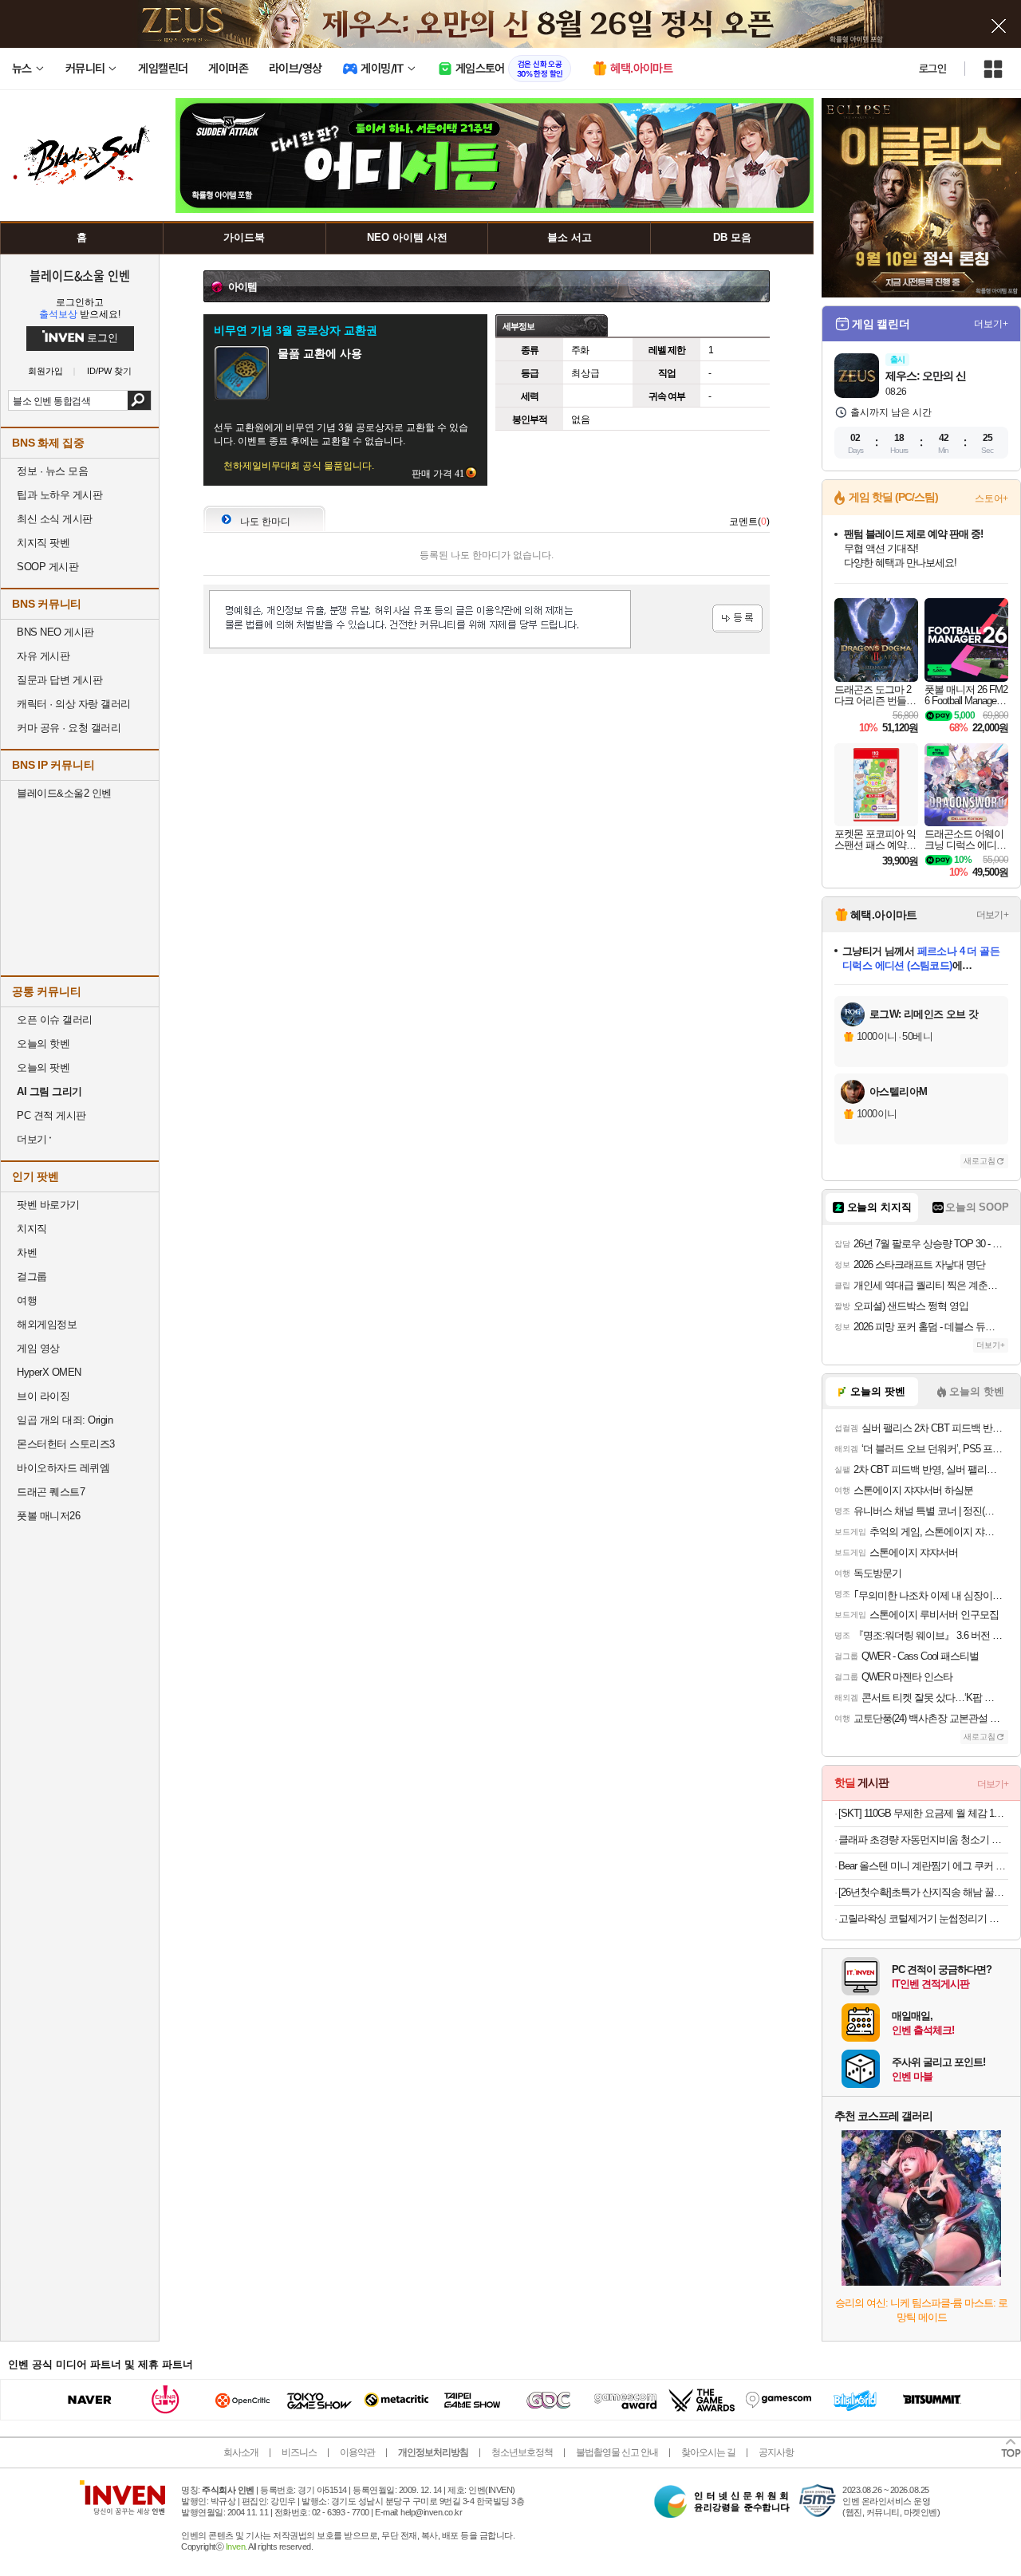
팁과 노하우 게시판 (59, 495)
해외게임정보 (47, 1324)
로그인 (932, 69)
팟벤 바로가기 (48, 1205)
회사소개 (241, 2452)
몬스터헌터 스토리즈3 (66, 1444)
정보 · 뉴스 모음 (52, 471)
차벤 (27, 1253)
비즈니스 (299, 2452)
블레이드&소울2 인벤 (64, 793)
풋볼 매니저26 (48, 1516)
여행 (27, 1300)
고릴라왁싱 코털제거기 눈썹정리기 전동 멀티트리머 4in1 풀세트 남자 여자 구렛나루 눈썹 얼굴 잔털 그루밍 (923, 1918)
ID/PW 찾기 (109, 371)
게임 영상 (38, 1348)
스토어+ (991, 498)
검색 (139, 400)
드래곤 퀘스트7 (51, 1492)
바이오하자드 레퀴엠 (63, 1468)
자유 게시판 (43, 656)
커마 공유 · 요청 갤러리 (69, 728)
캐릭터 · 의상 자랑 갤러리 (74, 704)
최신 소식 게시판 (55, 519)
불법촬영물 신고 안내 (617, 2452)
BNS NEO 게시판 (55, 632)
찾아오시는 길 (708, 2452)
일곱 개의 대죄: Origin (65, 1420)
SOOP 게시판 (47, 567)
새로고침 (980, 1161)
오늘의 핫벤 (43, 1044)
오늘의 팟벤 (43, 1067)
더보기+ (991, 324)
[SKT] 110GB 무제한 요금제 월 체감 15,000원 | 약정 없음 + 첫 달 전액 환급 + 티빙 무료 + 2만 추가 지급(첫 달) (923, 1813)
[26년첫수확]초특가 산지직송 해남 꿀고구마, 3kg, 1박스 (923, 1892)
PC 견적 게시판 (51, 1115)
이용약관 (357, 2452)
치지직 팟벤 (43, 543)
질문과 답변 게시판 (59, 680)
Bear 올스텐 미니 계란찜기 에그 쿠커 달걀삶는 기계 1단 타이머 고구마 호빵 (923, 1866)
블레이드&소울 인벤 (80, 275)
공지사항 (776, 2452)
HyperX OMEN (49, 1372)
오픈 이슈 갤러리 (55, 1020)
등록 (737, 618)
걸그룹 (32, 1276)
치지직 (32, 1229)
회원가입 (45, 371)
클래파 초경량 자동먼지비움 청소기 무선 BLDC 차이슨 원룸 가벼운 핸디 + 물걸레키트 (923, 1839)
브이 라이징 (43, 1396)
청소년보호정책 (522, 2452)
